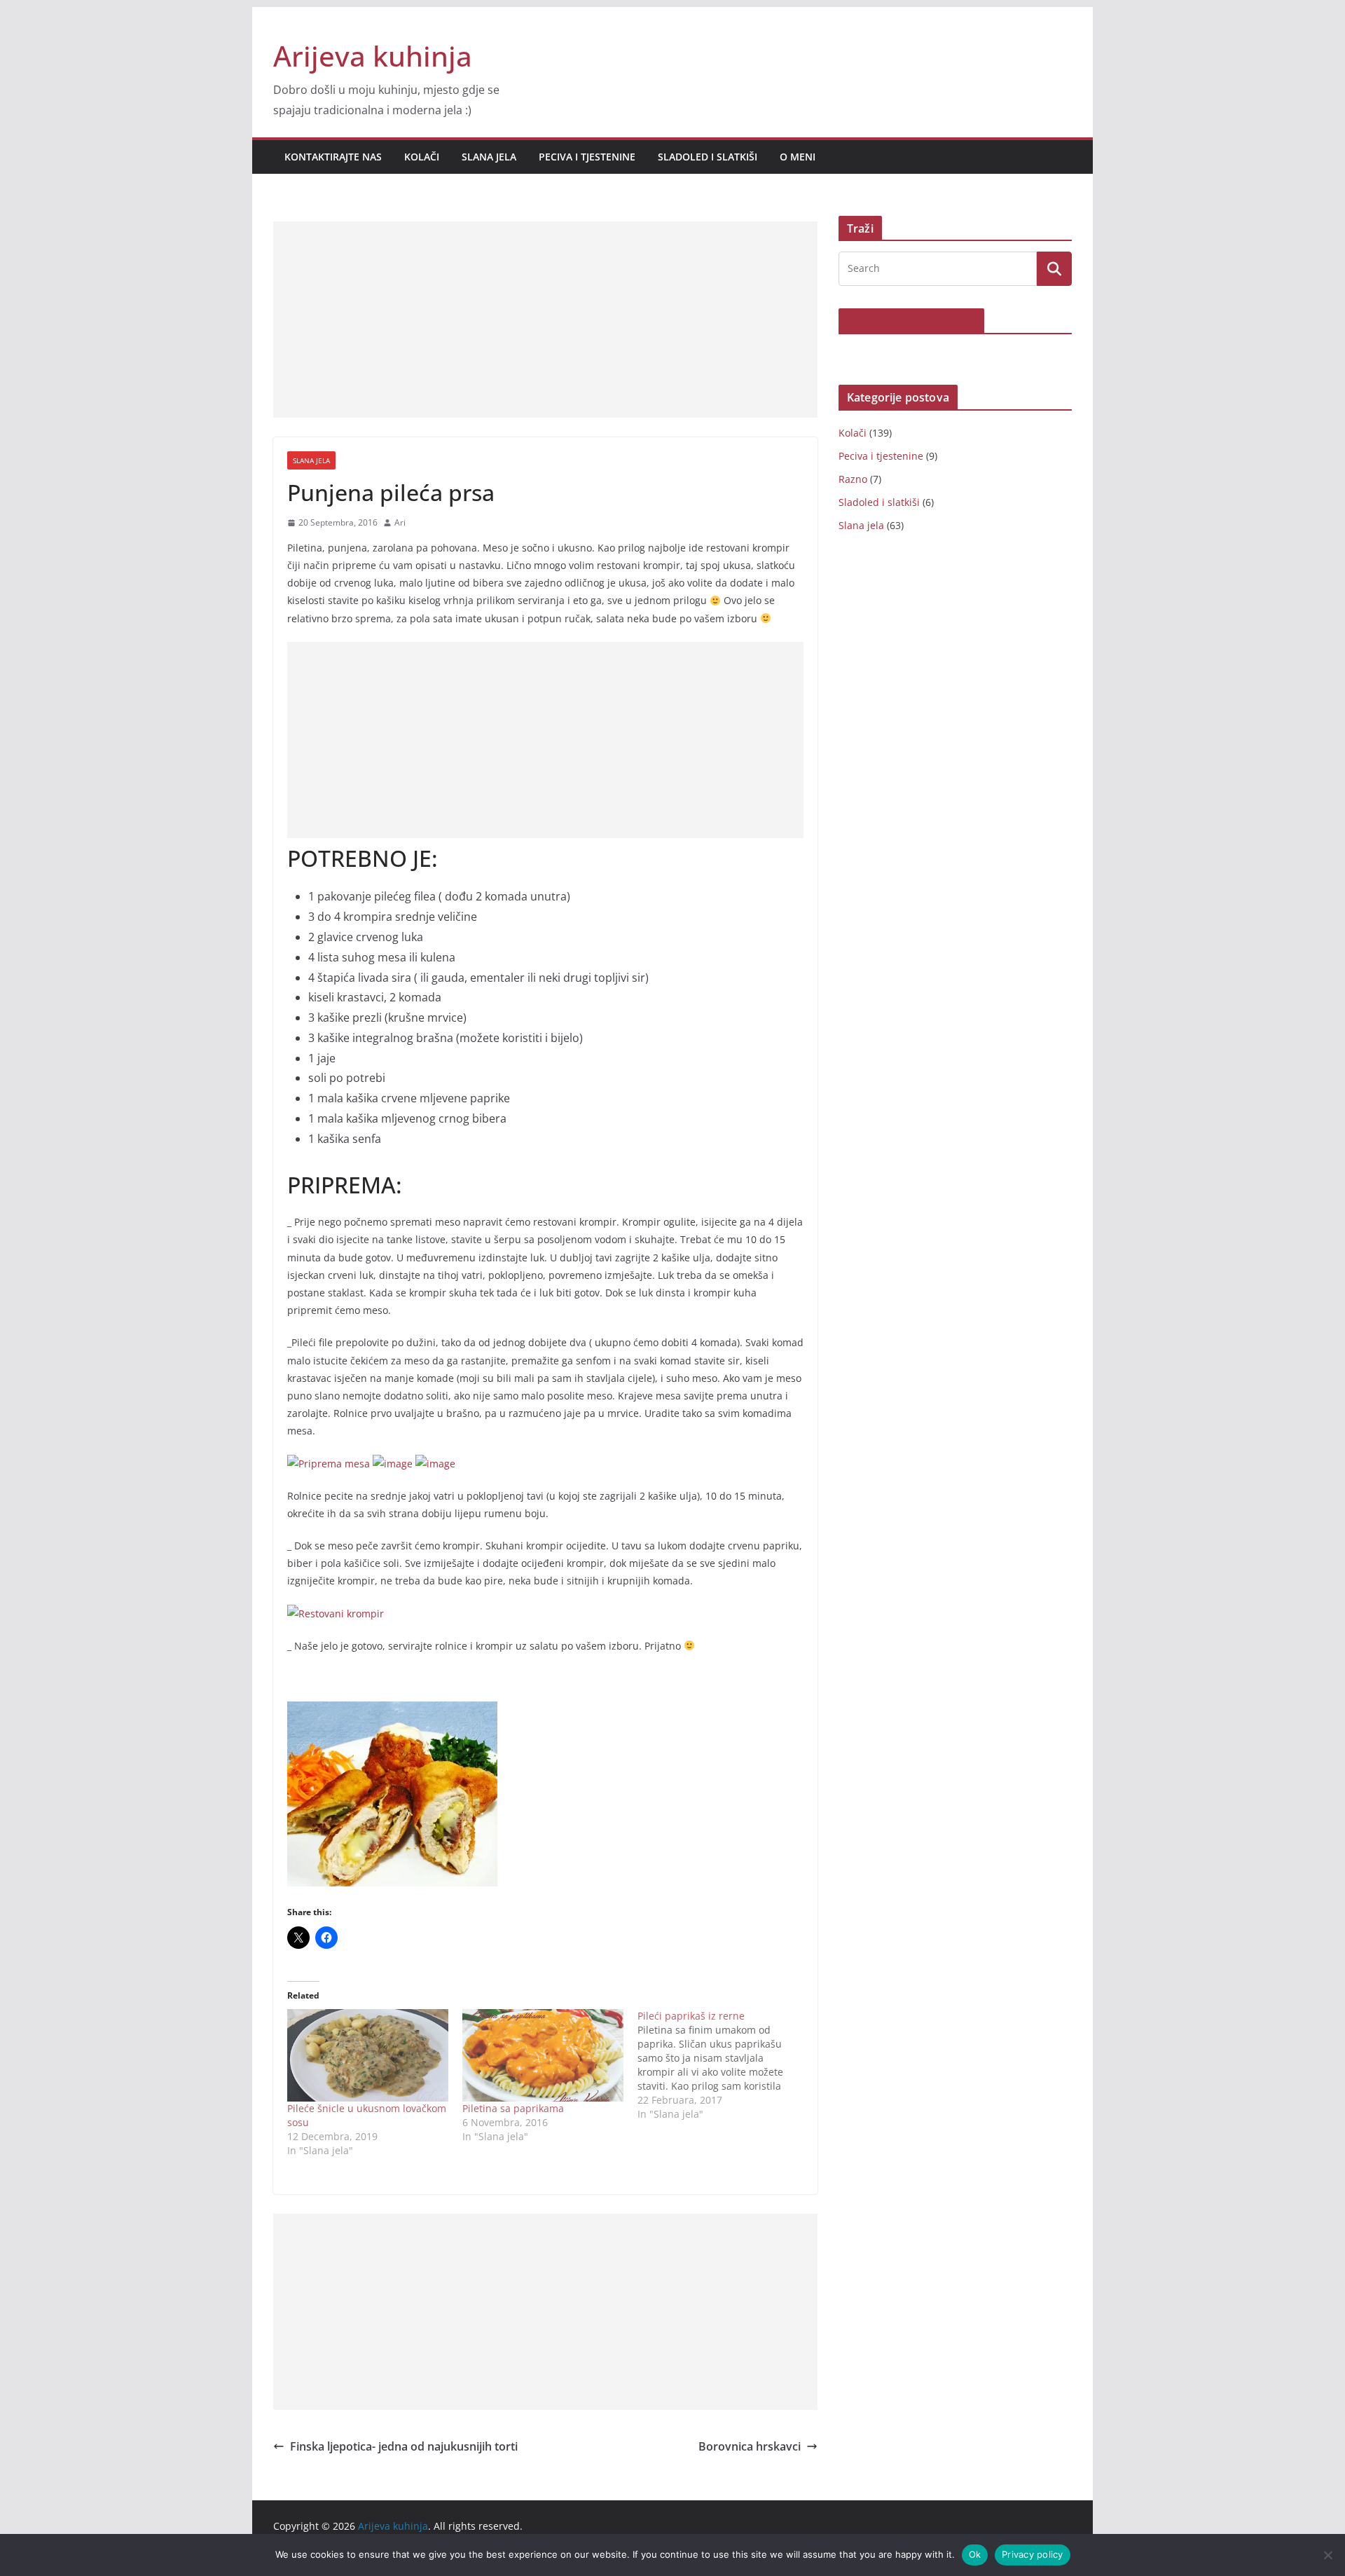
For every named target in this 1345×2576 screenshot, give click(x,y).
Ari (400, 522)
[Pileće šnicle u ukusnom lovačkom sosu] (368, 2055)
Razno (853, 479)
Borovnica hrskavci (750, 2446)
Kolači (422, 157)
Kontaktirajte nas (333, 157)
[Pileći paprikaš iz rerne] (725, 2065)
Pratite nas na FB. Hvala (911, 321)
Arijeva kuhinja (373, 56)
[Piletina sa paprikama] (543, 2055)
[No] (1327, 2555)
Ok (975, 2554)
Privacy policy (1033, 2554)
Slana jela (489, 157)
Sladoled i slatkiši (708, 157)
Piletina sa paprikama (513, 2108)
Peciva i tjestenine (587, 157)
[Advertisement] (545, 320)
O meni (798, 157)
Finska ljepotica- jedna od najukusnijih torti (404, 2446)
